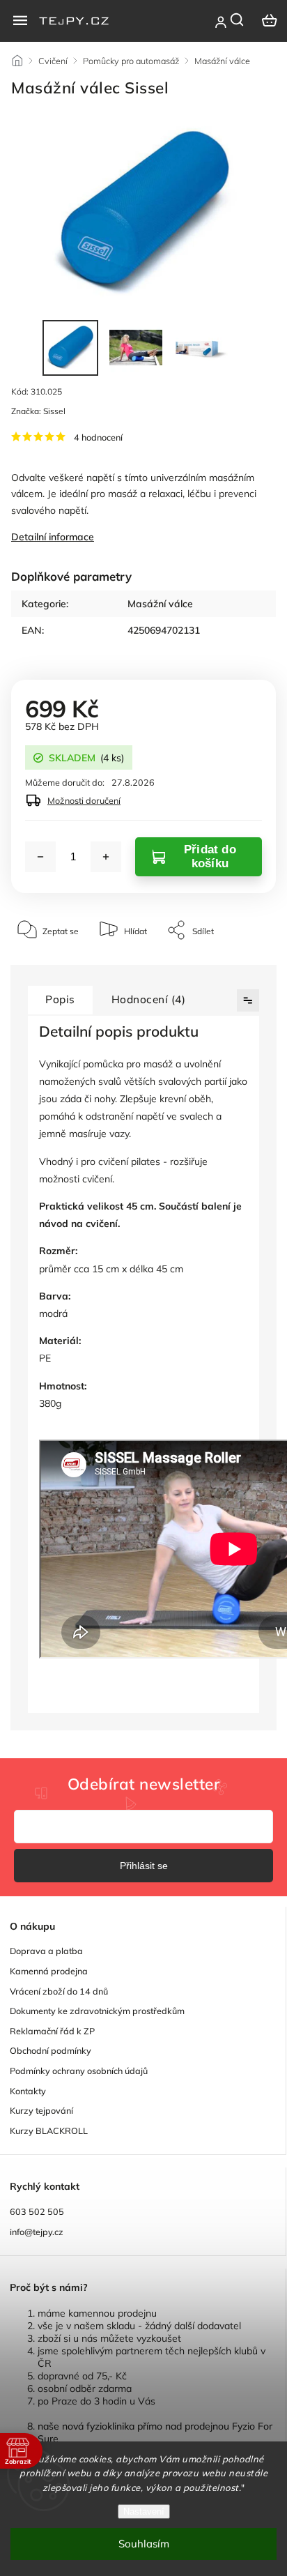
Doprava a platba (46, 1951)
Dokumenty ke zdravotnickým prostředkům (97, 2011)
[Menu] (20, 20)
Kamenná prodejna (49, 1971)
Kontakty (28, 2091)
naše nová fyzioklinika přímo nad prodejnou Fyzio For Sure (155, 2432)
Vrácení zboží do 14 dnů (59, 1991)
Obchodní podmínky (51, 2050)
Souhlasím (144, 2544)
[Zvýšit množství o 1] (106, 857)
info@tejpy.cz (37, 2232)
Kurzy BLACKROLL (49, 2131)
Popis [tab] (60, 999)
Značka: (38, 411)
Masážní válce (160, 604)
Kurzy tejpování (41, 2110)
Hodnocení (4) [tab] (149, 999)
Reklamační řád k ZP (52, 2031)
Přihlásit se (144, 1866)
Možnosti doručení (84, 800)
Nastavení (144, 2512)
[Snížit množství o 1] (40, 857)
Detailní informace (53, 537)
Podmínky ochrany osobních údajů (79, 2071)
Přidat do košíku (210, 856)
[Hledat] (238, 20)
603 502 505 (37, 2211)
